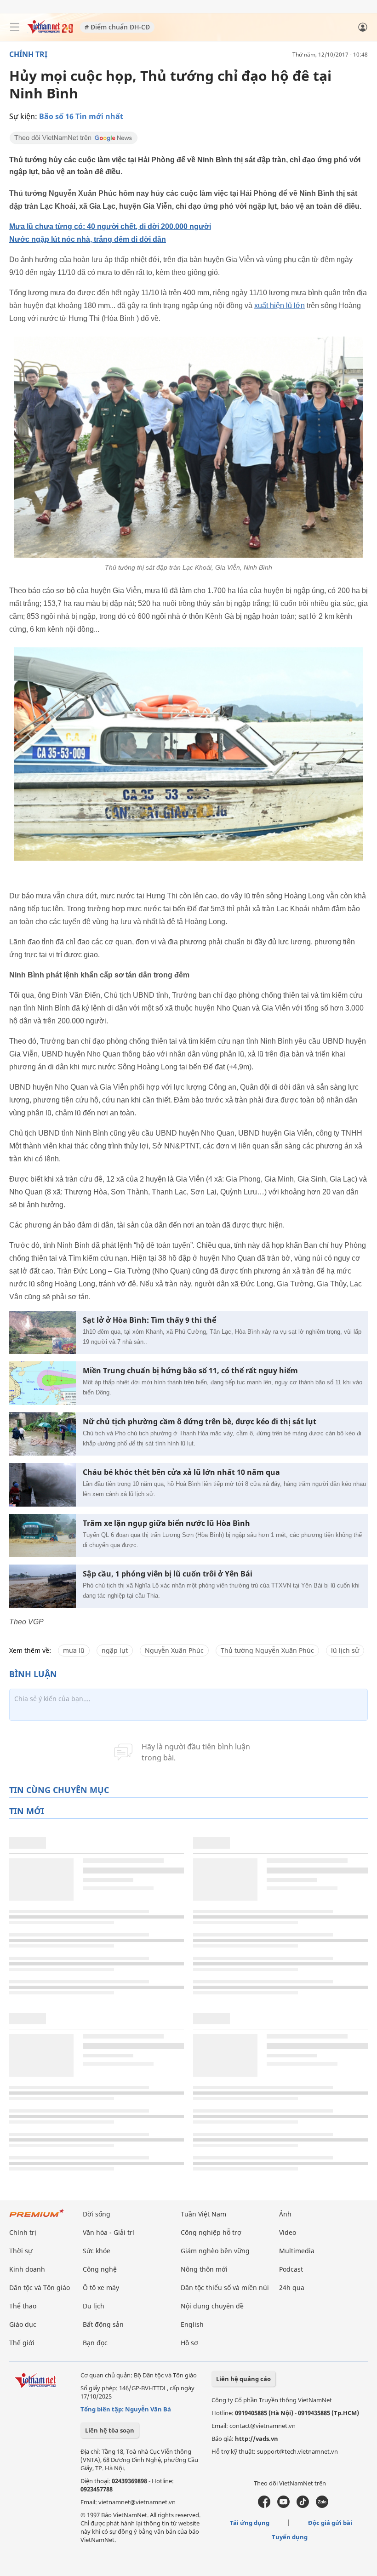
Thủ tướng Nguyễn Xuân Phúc (267, 1650)
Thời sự (21, 2251)
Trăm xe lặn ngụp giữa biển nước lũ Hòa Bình (166, 1523)
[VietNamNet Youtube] (283, 2506)
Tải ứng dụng (250, 2523)
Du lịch (94, 2306)
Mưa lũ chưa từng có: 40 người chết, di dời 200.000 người (110, 226)
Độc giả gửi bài (330, 2523)
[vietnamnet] (50, 31)
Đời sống (97, 2214)
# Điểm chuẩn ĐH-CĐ (117, 27)
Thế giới (22, 2343)
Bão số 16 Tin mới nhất (81, 116)
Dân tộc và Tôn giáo (40, 2288)
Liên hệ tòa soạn (110, 2430)
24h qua (292, 2288)
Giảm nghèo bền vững (215, 2251)
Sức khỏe (97, 2251)
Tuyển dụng (290, 2537)
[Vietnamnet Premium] (37, 2218)
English (192, 2324)
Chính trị (28, 54)
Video (288, 2232)
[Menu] (15, 27)
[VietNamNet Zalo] (322, 2506)
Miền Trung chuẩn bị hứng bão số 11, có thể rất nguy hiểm (190, 1371)
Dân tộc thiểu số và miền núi (225, 2288)
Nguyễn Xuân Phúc (174, 1650)
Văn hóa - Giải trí (109, 2232)
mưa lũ (74, 1650)
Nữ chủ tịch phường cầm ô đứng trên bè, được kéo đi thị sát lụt (200, 1422)
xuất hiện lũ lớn (280, 306)
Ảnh (285, 2214)
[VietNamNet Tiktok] (303, 2506)
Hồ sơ (189, 2343)
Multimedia (297, 2251)
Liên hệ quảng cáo (243, 2379)
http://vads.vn (257, 2439)
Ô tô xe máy (101, 2288)
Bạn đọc (95, 2343)
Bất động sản (103, 2324)
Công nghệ (100, 2269)
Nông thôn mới (204, 2269)
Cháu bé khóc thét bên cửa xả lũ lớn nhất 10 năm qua (181, 1472)
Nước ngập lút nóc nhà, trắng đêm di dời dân (88, 239)
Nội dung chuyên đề (212, 2306)
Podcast (291, 2269)
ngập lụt (115, 1650)
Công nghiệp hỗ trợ (211, 2232)
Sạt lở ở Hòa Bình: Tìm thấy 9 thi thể (149, 1320)
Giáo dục (23, 2324)
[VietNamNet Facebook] (264, 2506)
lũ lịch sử (345, 1650)
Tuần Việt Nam (203, 2214)
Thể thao (23, 2306)
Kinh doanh (27, 2269)
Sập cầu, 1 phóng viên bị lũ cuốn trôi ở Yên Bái (168, 1574)
